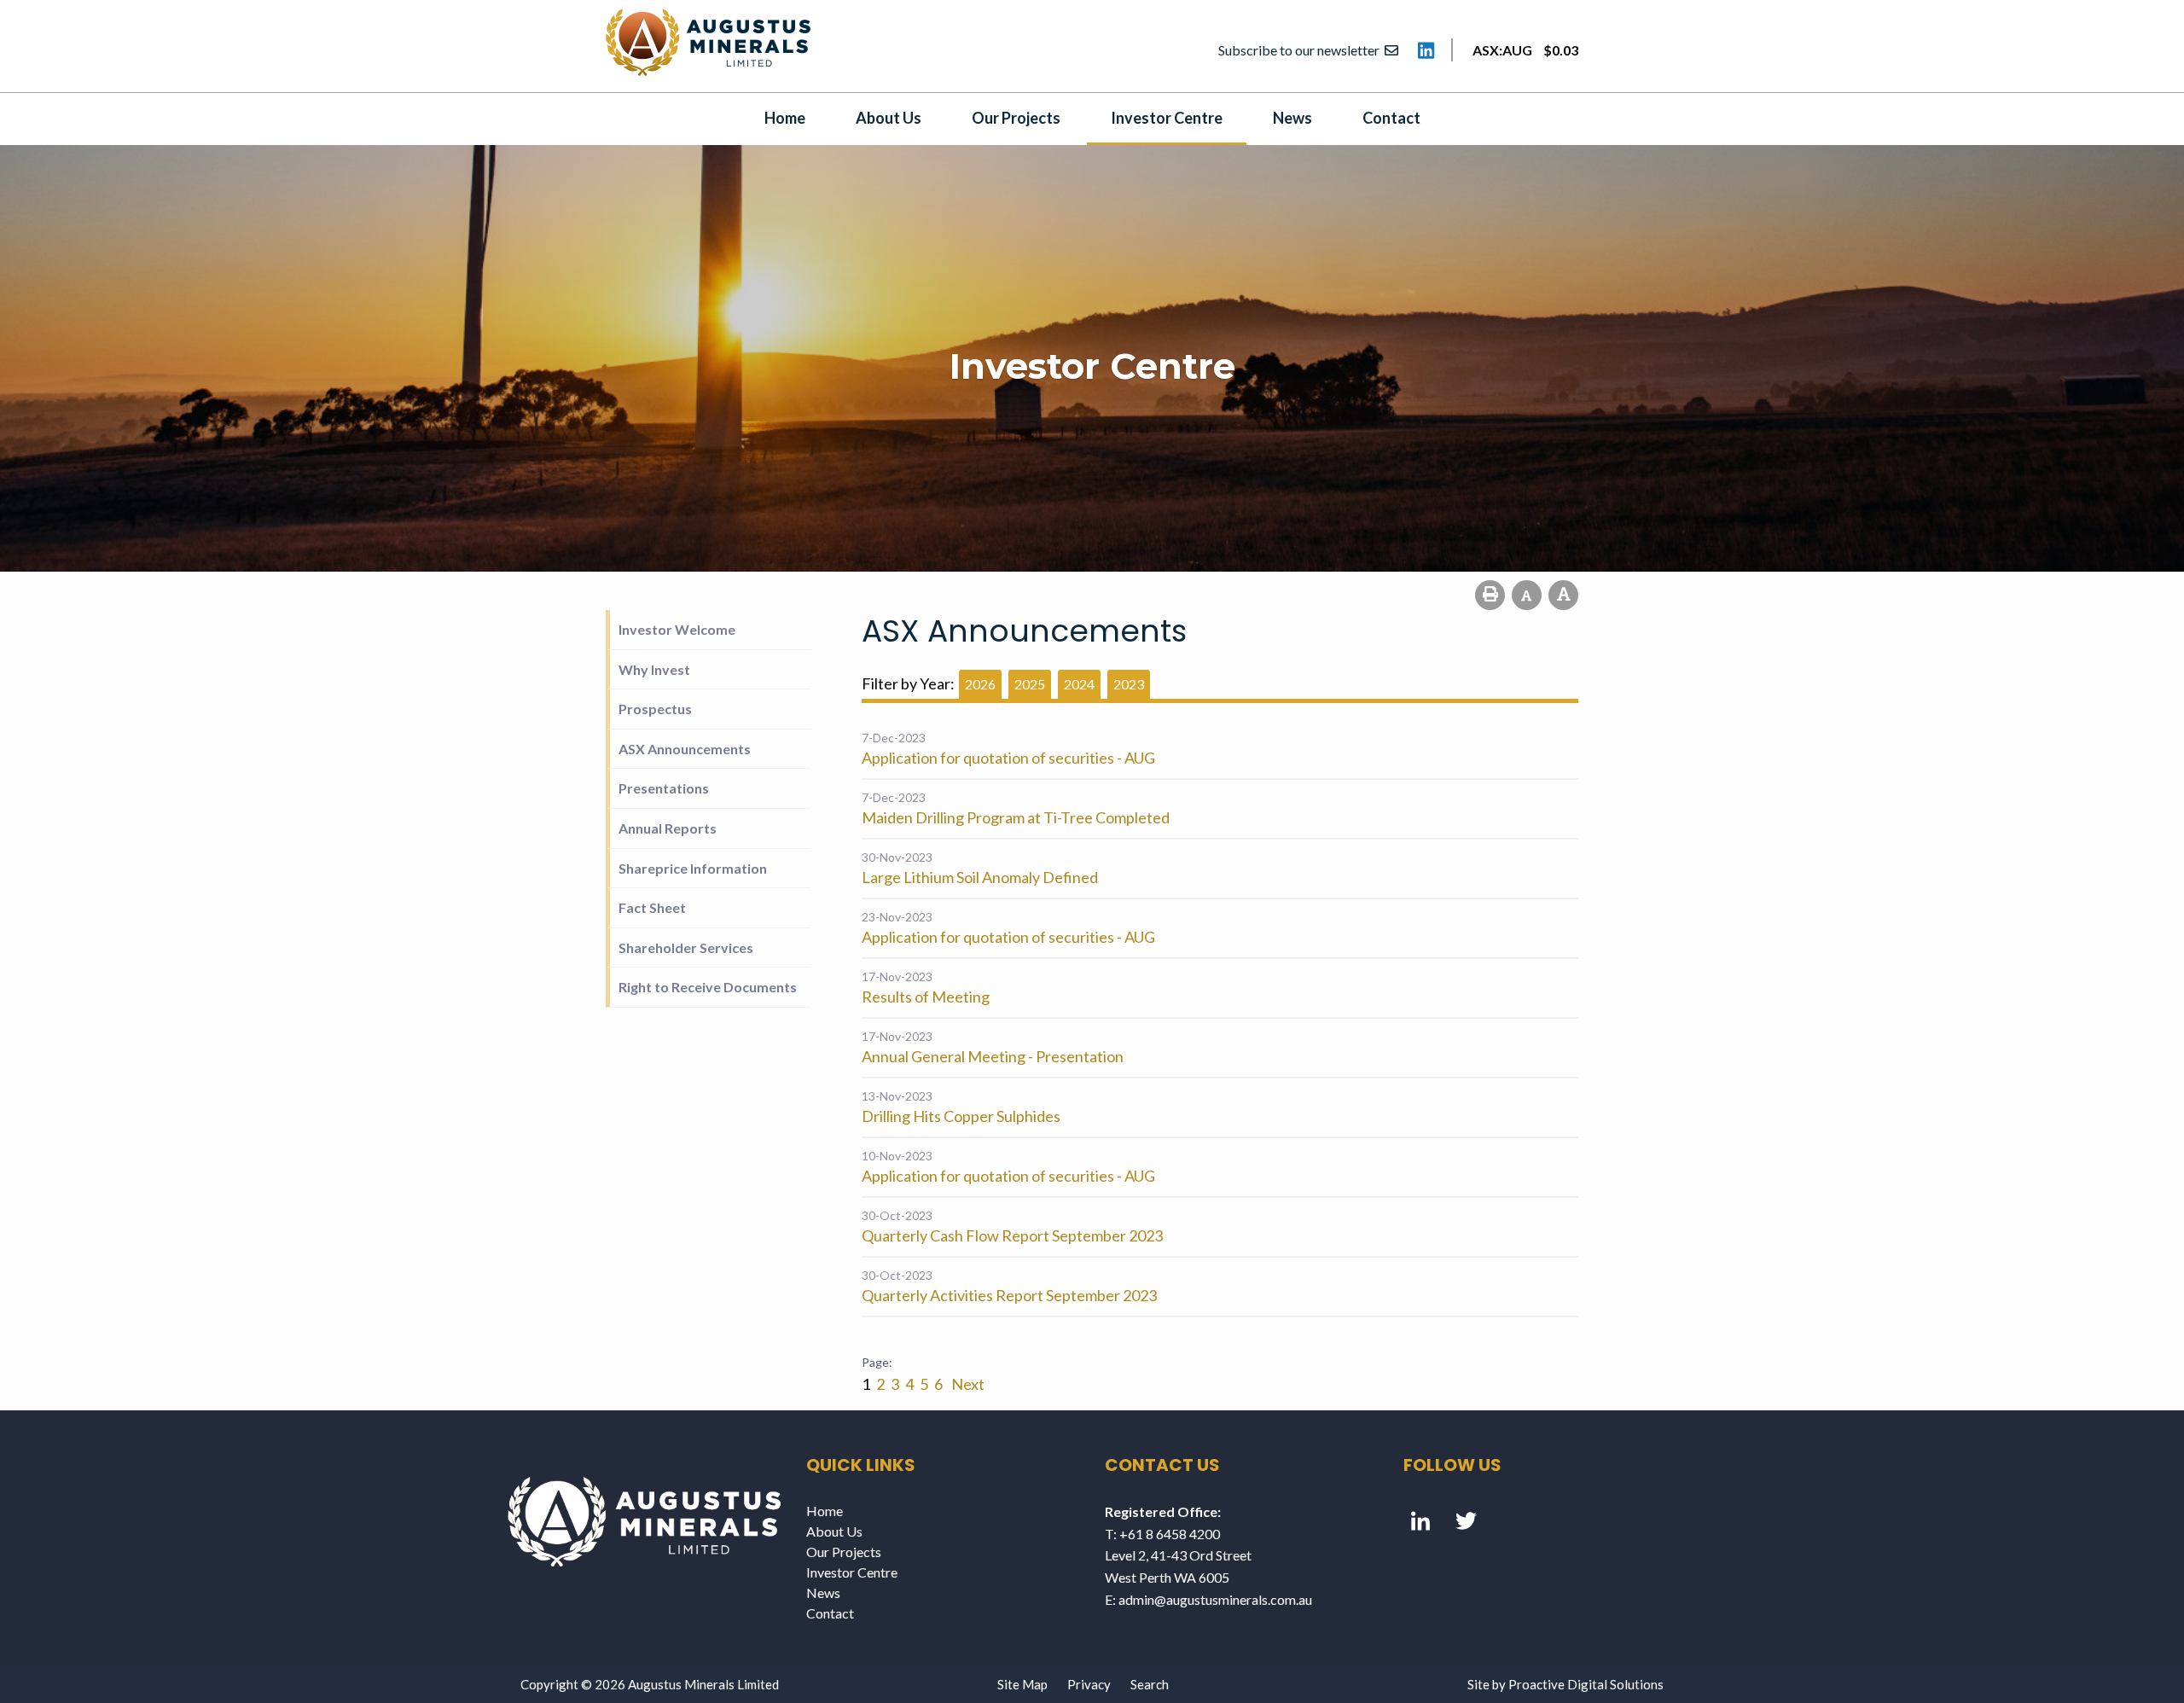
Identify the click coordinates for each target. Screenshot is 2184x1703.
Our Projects (1016, 118)
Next (967, 1384)
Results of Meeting (926, 997)
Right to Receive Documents (708, 987)
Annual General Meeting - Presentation (993, 1056)
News (1292, 118)
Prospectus (655, 709)
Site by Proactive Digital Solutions (1565, 1684)
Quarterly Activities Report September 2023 (1009, 1295)
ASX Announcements (685, 749)
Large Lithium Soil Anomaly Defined (980, 877)
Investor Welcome (677, 629)
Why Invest (654, 669)
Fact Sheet (652, 907)
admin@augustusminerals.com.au (1215, 1599)
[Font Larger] (1563, 595)
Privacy (1089, 1684)
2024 (1079, 684)
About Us (889, 118)
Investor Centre (1167, 118)
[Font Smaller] (1527, 595)
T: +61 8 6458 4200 (1162, 1534)
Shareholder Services (686, 947)
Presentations (664, 788)
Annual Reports (668, 828)
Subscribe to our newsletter (1301, 50)
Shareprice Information (693, 868)
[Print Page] (1490, 595)
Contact (1391, 118)
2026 (980, 684)
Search (1150, 1684)
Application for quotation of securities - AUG (1008, 758)
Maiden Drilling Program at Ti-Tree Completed (1016, 817)
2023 (1129, 684)
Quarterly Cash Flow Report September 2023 (1012, 1235)
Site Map (1022, 1684)
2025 (1030, 684)
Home (785, 118)
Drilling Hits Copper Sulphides (961, 1116)
